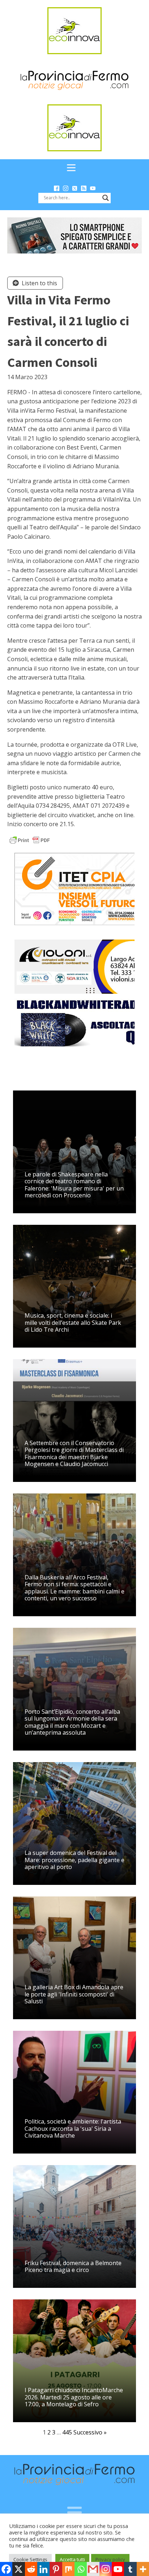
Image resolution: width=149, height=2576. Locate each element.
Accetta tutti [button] (72, 2559)
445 (67, 2432)
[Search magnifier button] (106, 198)
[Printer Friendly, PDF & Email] (30, 840)
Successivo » (90, 2432)
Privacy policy (110, 2559)
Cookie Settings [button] (30, 2559)
